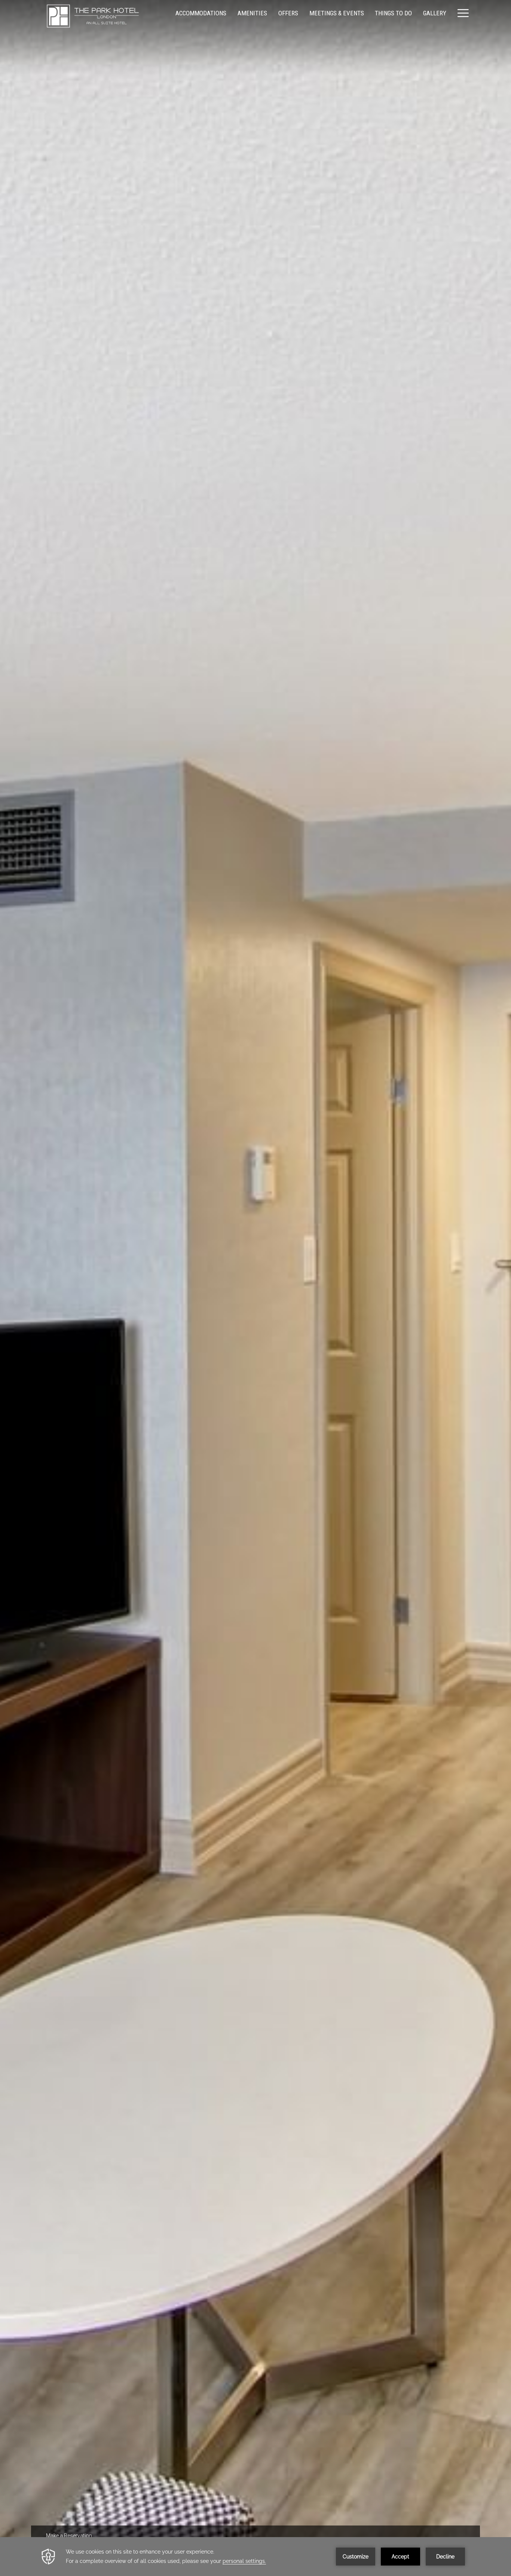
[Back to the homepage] (93, 16)
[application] (255, 2557)
